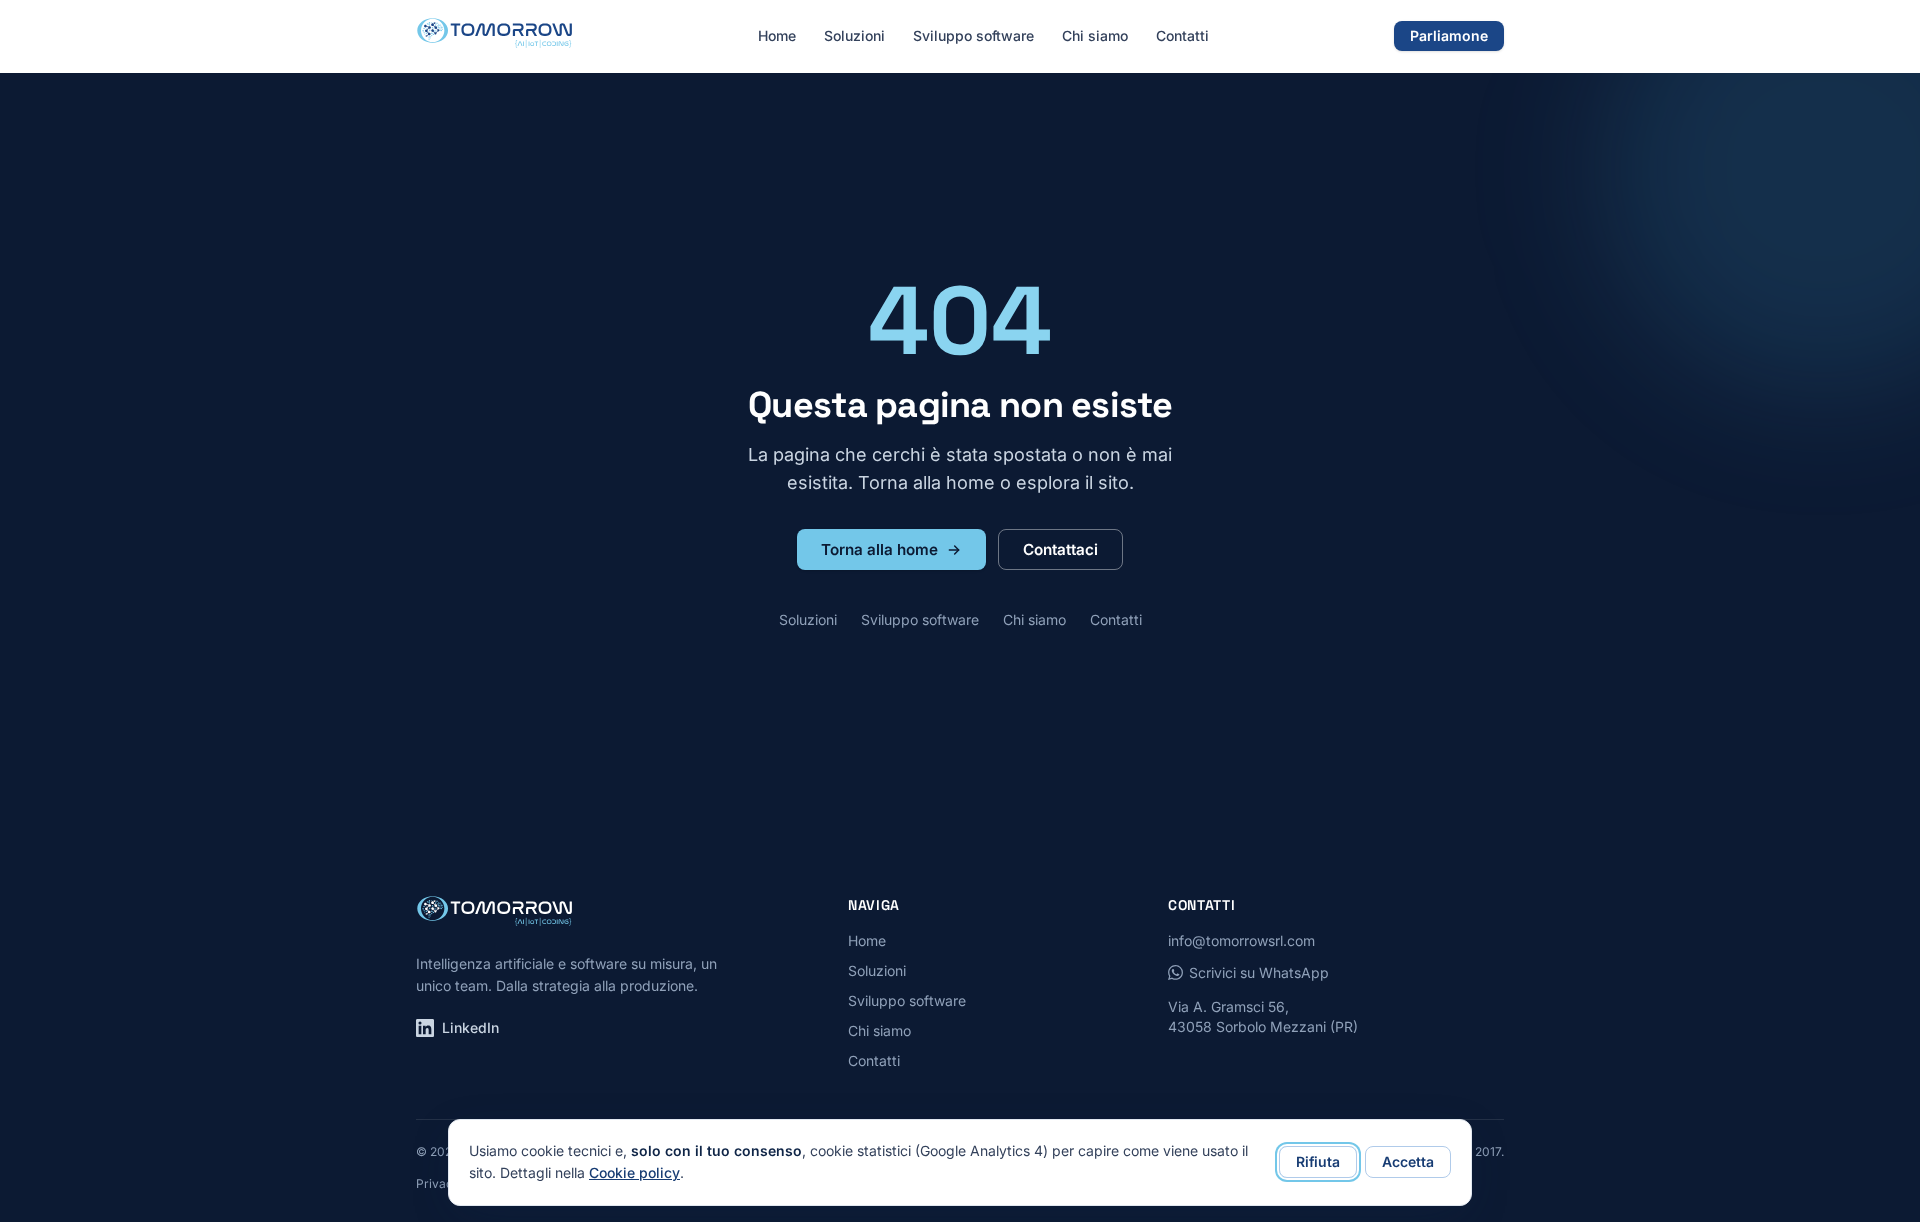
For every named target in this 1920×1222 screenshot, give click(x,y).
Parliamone (1449, 35)
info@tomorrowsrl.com (1241, 940)
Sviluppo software (973, 35)
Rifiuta (1318, 1161)
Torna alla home (879, 549)
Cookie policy (634, 1172)
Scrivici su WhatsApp (1259, 972)
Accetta (1408, 1161)
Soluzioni (854, 35)
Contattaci (1060, 549)
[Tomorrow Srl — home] (494, 36)
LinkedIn (470, 1027)
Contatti (1182, 35)
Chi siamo (1095, 35)
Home (777, 35)
